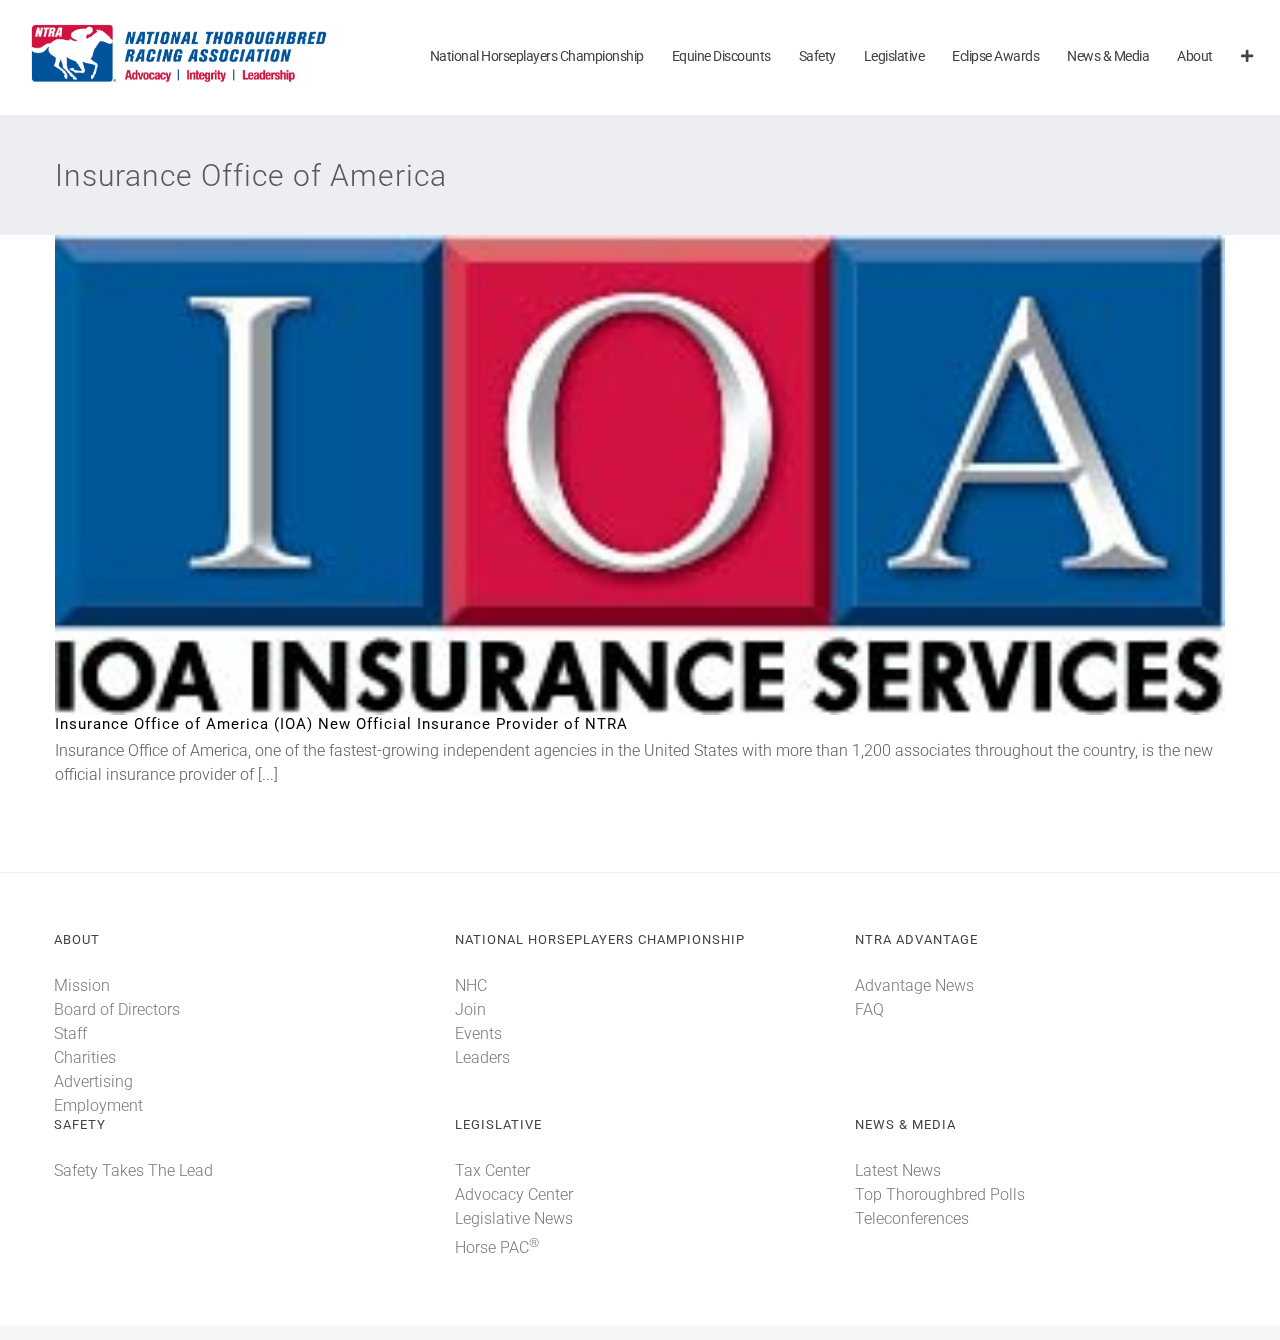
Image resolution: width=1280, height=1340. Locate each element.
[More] (1247, 57)
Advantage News (914, 985)
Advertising (93, 1081)
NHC (471, 985)
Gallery (673, 475)
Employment (98, 1105)
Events (478, 1033)
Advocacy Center (514, 1194)
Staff (70, 1033)
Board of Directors (117, 1009)
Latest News (898, 1170)
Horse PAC (497, 1247)
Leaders (482, 1057)
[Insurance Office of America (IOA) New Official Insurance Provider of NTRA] (640, 475)
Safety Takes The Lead (133, 1170)
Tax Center (492, 1170)
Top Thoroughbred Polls (940, 1194)
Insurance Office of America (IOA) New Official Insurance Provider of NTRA (607, 475)
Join (470, 1009)
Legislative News (514, 1218)
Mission (82, 985)
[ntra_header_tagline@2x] (180, 29)
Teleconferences (912, 1218)
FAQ (869, 1009)
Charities (85, 1057)
